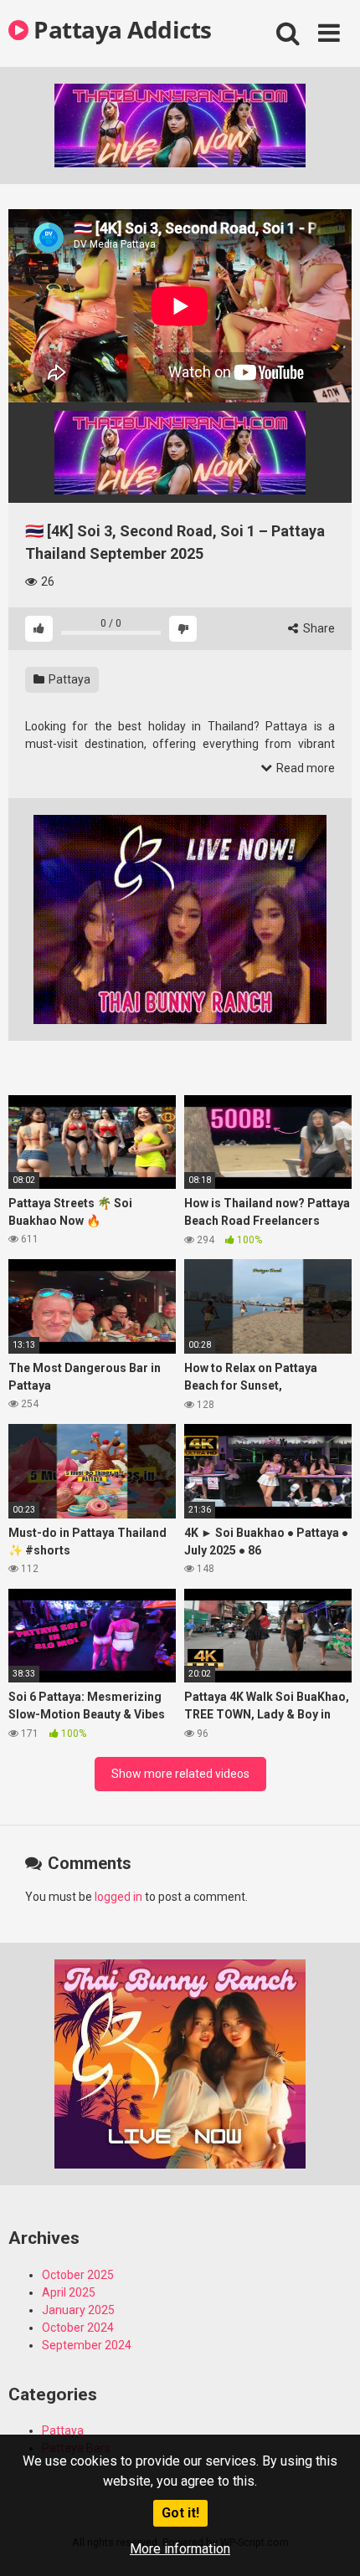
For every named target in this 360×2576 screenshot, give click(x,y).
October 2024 (78, 2328)
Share (318, 628)
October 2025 (78, 2275)
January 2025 (78, 2310)
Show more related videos (180, 1774)
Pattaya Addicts (120, 29)
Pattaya (68, 679)
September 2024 (87, 2345)
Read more (304, 768)
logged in (118, 1897)
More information (180, 2549)
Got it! (180, 2513)
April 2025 (69, 2292)
